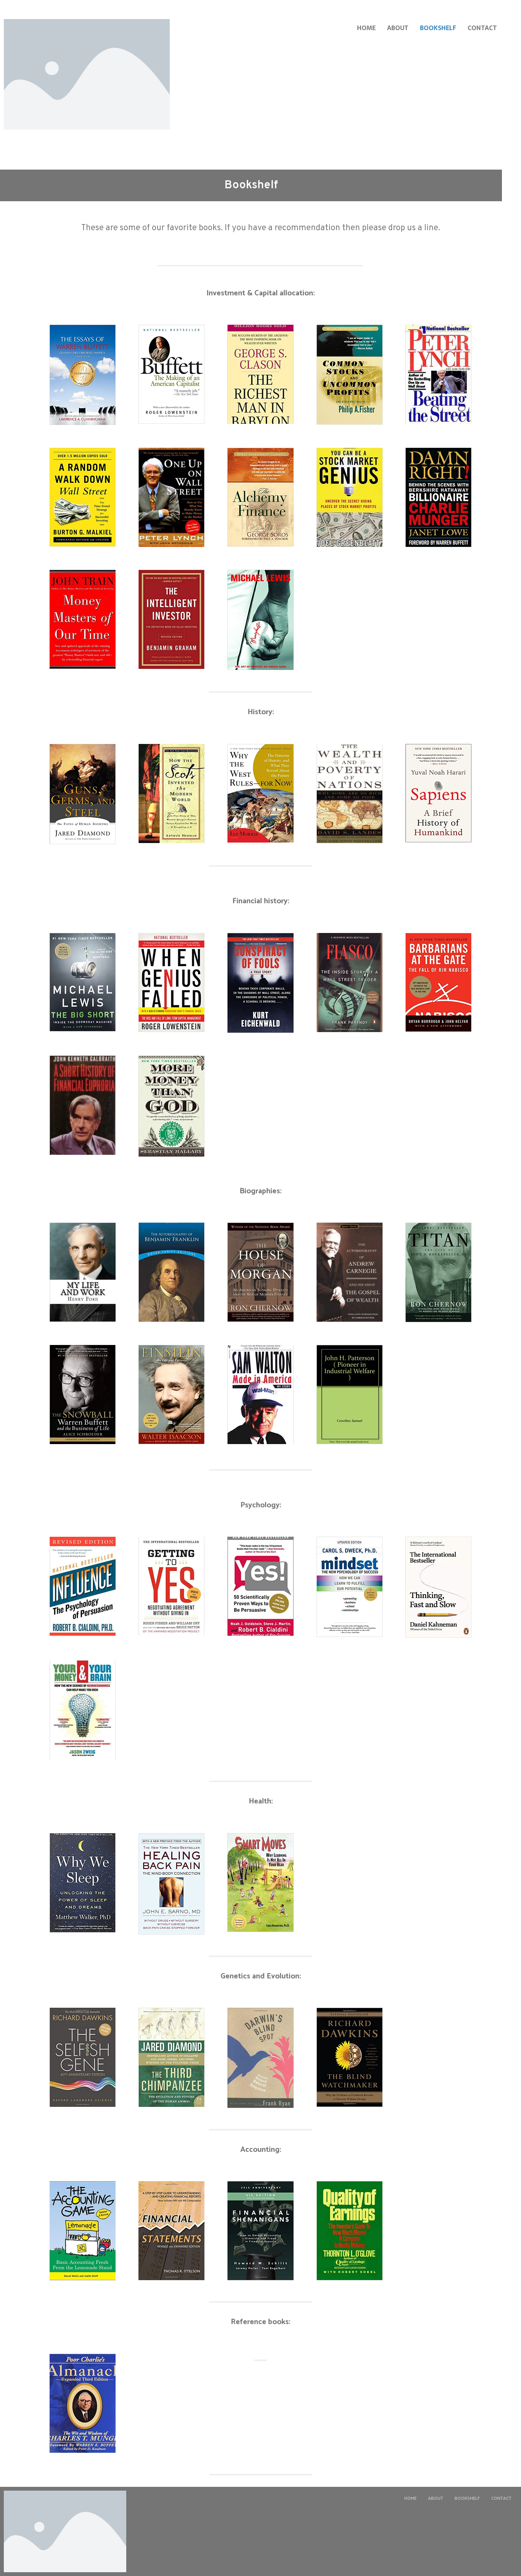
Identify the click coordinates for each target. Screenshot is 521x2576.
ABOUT (398, 28)
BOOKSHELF (438, 28)
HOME (366, 28)
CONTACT (482, 28)
